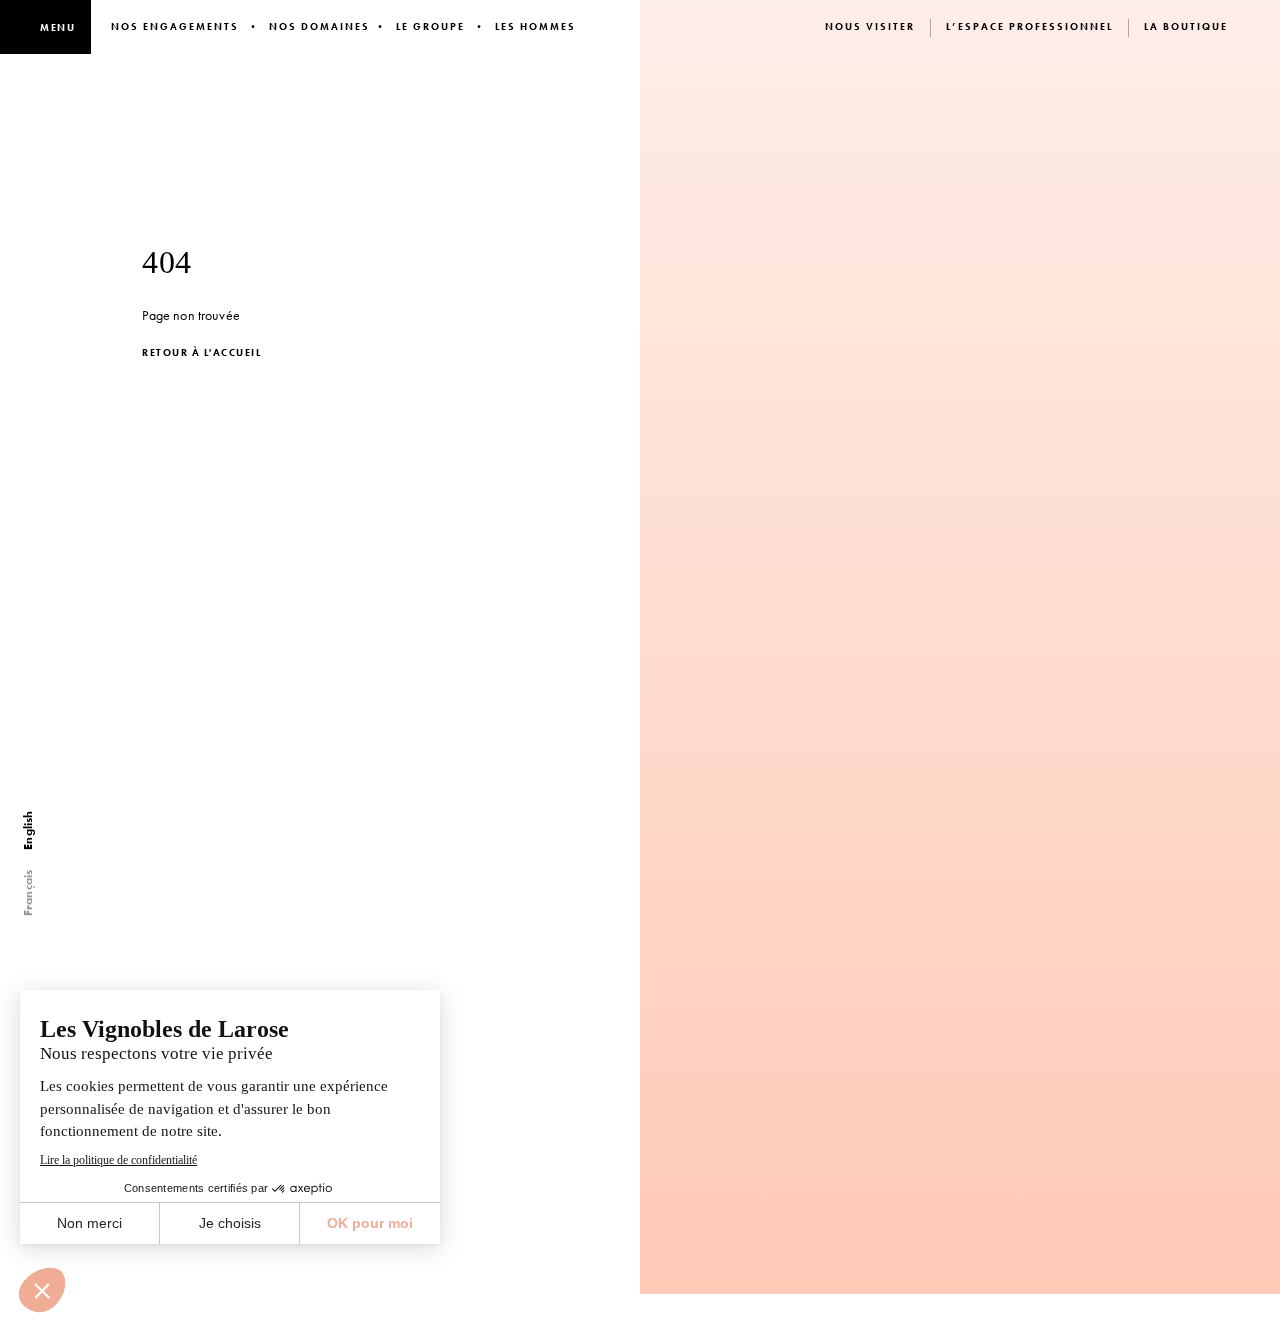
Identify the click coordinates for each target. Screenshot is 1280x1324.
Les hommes (535, 26)
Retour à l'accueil (201, 352)
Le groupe (430, 26)
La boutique (1186, 26)
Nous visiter (870, 26)
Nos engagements (175, 26)
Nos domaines (319, 26)
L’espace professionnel (1029, 26)
